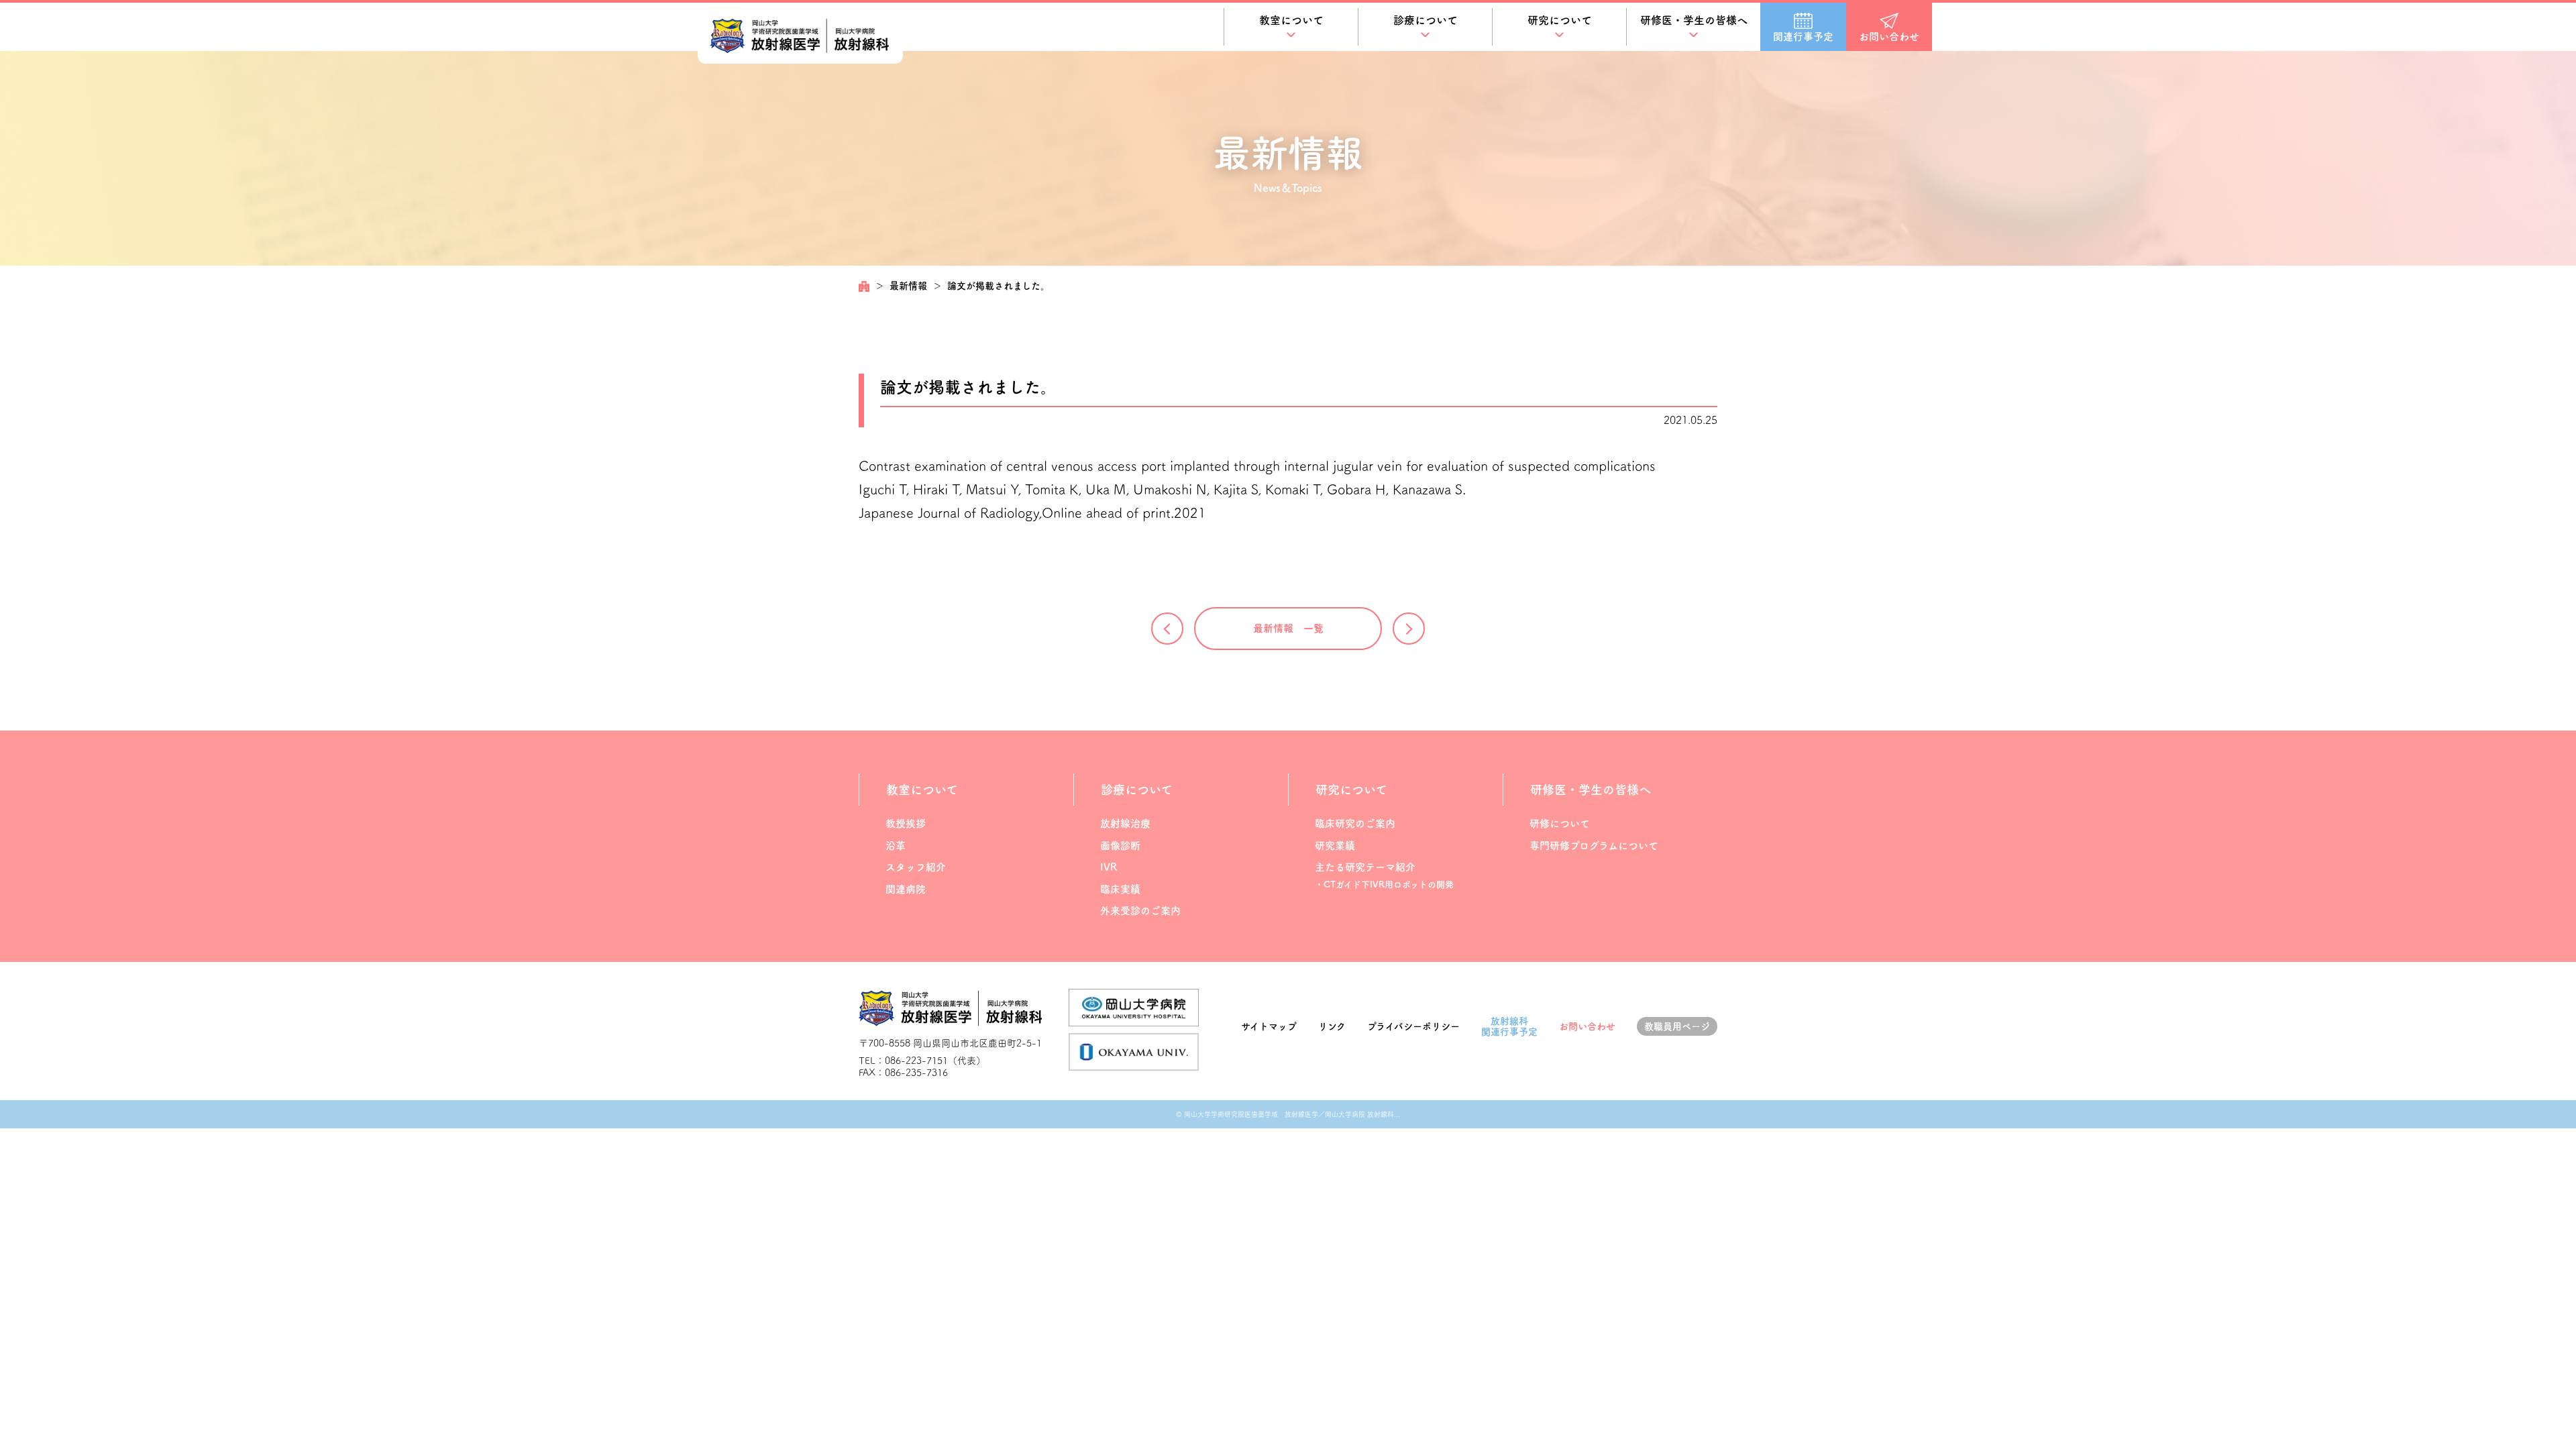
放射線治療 (1125, 823)
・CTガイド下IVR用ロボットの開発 (1384, 884)
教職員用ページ (1677, 1026)
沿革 (896, 846)
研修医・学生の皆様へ (1694, 20)
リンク (1332, 1026)
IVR (1109, 867)
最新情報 (908, 286)
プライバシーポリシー (1413, 1026)
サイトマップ (1269, 1026)
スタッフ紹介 (916, 867)
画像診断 (1120, 846)
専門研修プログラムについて (1594, 846)
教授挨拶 (906, 823)
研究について (1560, 20)
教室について (1291, 20)
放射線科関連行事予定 (1509, 1027)
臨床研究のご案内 (1355, 823)
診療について (1426, 20)
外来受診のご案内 (1140, 911)
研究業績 (1335, 846)
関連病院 (906, 889)
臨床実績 (1120, 889)
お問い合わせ (1587, 1026)
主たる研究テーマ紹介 (1365, 867)
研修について (1560, 823)
